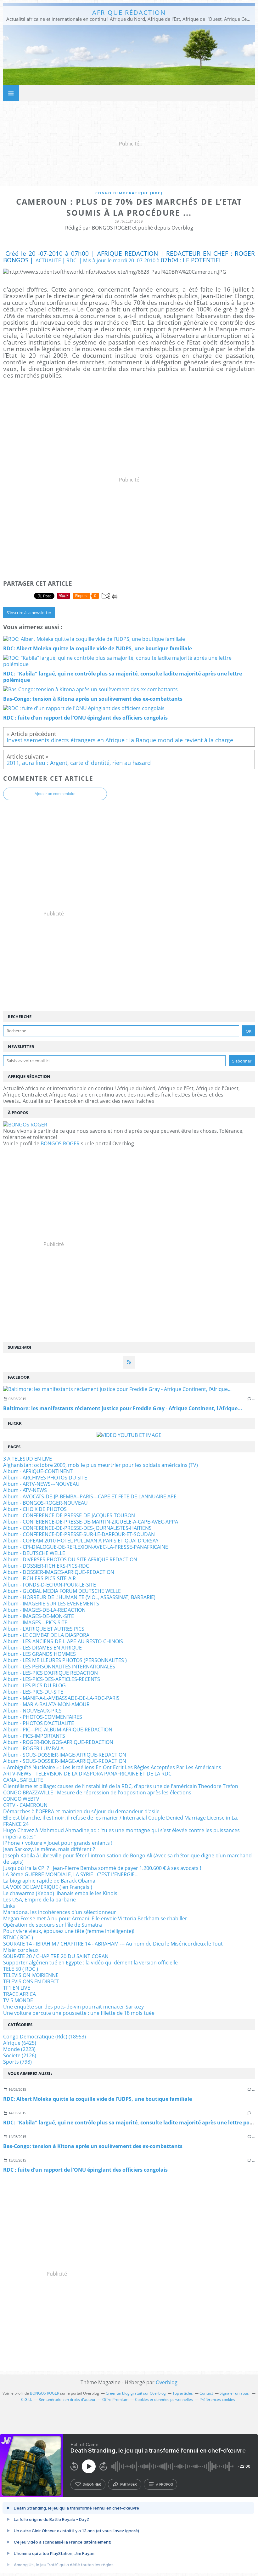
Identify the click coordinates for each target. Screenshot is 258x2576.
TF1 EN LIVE (17, 1988)
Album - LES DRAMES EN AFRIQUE (42, 1648)
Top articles (183, 2393)
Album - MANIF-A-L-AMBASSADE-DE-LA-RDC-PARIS (61, 1698)
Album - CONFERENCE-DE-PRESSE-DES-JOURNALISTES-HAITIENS (77, 1528)
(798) (17, 2062)
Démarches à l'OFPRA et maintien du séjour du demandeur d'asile (81, 1811)
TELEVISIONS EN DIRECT (31, 1981)
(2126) (20, 2055)
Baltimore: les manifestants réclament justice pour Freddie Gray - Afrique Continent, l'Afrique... (123, 1408)
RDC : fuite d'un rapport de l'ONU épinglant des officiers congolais (85, 2170)
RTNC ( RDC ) (18, 1937)
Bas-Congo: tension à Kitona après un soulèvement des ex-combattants (93, 2146)
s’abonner (92, 2484)
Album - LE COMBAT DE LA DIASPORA (46, 1635)
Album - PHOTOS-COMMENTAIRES (43, 1717)
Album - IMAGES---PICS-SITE (35, 1622)
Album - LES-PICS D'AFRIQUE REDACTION (50, 1673)
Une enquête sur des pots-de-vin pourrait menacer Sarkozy (73, 2007)
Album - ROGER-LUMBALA (33, 1748)
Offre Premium (115, 2399)
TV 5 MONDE (18, 2000)
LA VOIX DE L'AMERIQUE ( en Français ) (48, 1887)
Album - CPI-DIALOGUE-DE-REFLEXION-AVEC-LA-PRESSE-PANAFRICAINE (86, 1547)
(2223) (19, 2049)
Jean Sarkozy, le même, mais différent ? (49, 1849)
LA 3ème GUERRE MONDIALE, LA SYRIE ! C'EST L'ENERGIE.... (71, 1874)
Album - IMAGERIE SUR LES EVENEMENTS (51, 1604)
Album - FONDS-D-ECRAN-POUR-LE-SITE (50, 1585)
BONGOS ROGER (60, 1143)
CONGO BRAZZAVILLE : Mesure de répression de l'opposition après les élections (97, 1792)
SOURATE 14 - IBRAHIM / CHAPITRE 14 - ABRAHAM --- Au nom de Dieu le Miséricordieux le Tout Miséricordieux (113, 1947)
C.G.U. (27, 2399)
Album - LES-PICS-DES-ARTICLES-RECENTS (52, 1679)
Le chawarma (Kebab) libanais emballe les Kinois (60, 1893)
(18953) (45, 2037)
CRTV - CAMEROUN (25, 1805)
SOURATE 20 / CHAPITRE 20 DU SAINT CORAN (56, 1956)
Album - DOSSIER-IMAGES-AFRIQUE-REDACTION (59, 1572)
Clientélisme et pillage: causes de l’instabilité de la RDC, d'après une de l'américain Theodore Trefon (121, 1786)
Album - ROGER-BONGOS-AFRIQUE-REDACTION (58, 1742)
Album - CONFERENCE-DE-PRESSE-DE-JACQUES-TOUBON (69, 1515)
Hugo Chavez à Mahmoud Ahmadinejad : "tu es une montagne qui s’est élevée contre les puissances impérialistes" (121, 1833)
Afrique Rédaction (129, 12)
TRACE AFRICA (20, 1994)
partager (129, 2484)
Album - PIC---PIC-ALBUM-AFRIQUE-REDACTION (58, 1730)
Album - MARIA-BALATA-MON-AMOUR (46, 1704)
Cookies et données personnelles (164, 2399)
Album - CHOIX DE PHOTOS (35, 1509)
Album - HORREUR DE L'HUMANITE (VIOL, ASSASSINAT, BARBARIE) (79, 1597)
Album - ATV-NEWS (25, 1490)
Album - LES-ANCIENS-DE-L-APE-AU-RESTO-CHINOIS (63, 1641)
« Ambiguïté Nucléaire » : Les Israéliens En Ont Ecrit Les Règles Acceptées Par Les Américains (112, 1767)
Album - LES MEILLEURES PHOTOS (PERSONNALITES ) (65, 1660)
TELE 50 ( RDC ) (21, 1969)
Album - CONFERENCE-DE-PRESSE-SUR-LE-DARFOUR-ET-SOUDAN (79, 1534)
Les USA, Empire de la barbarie (39, 1900)
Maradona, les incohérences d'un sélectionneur (60, 1912)
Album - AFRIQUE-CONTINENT (38, 1471)
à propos (164, 2484)
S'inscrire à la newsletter (29, 613)
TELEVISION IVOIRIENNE (31, 1975)
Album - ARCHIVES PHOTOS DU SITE (45, 1478)
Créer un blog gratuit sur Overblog (136, 2393)
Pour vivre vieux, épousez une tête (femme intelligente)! (69, 1931)
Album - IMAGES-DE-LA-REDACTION (44, 1610)
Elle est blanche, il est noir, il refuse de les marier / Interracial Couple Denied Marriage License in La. (121, 1818)
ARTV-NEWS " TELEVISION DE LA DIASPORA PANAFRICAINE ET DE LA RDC (87, 1774)
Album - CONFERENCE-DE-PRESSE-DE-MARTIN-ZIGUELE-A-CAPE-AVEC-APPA (91, 1522)
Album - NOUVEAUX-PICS (32, 1711)
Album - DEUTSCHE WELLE (34, 1553)
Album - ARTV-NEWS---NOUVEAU (41, 1484)
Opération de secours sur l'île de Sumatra (53, 1925)
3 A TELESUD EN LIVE (28, 1459)
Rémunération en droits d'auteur (67, 2399)
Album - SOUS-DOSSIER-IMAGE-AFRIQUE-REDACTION (65, 1755)
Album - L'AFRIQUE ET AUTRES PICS (44, 1629)
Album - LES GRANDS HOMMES (39, 1654)
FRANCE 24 (16, 1824)
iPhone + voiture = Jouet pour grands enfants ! (58, 1843)
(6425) (20, 2043)
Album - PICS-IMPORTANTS (34, 1736)
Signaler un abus (235, 2393)
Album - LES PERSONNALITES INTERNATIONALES (59, 1667)
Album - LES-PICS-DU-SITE (33, 1692)
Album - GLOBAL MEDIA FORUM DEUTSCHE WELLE (62, 1591)
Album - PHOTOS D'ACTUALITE (39, 1723)
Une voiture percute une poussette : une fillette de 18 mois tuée (79, 2013)
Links (9, 1906)
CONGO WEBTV (21, 1799)
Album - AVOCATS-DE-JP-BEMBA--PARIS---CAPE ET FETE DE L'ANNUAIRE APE (90, 1496)
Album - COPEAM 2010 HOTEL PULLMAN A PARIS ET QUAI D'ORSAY (81, 1541)
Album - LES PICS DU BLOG (34, 1685)
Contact (206, 2393)
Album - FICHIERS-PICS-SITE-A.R (39, 1578)
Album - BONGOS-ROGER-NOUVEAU (45, 1503)
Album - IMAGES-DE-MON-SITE (39, 1616)
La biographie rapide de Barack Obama (49, 1881)
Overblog (167, 2382)
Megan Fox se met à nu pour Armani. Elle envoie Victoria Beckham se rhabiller (95, 1918)
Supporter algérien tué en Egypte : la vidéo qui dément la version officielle (90, 1963)
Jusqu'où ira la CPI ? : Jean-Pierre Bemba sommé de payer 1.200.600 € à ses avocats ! (102, 1868)
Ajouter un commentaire (55, 794)
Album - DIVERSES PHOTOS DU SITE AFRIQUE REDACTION (70, 1559)
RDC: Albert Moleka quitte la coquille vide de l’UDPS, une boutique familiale (98, 2099)
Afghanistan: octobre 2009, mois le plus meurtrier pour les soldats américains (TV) (101, 1465)
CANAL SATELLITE (23, 1780)
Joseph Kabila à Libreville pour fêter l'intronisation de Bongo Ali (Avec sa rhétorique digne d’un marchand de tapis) (127, 1859)
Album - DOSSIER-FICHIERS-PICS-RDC (46, 1566)
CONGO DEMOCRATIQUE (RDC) (129, 193)
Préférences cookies (217, 2399)
